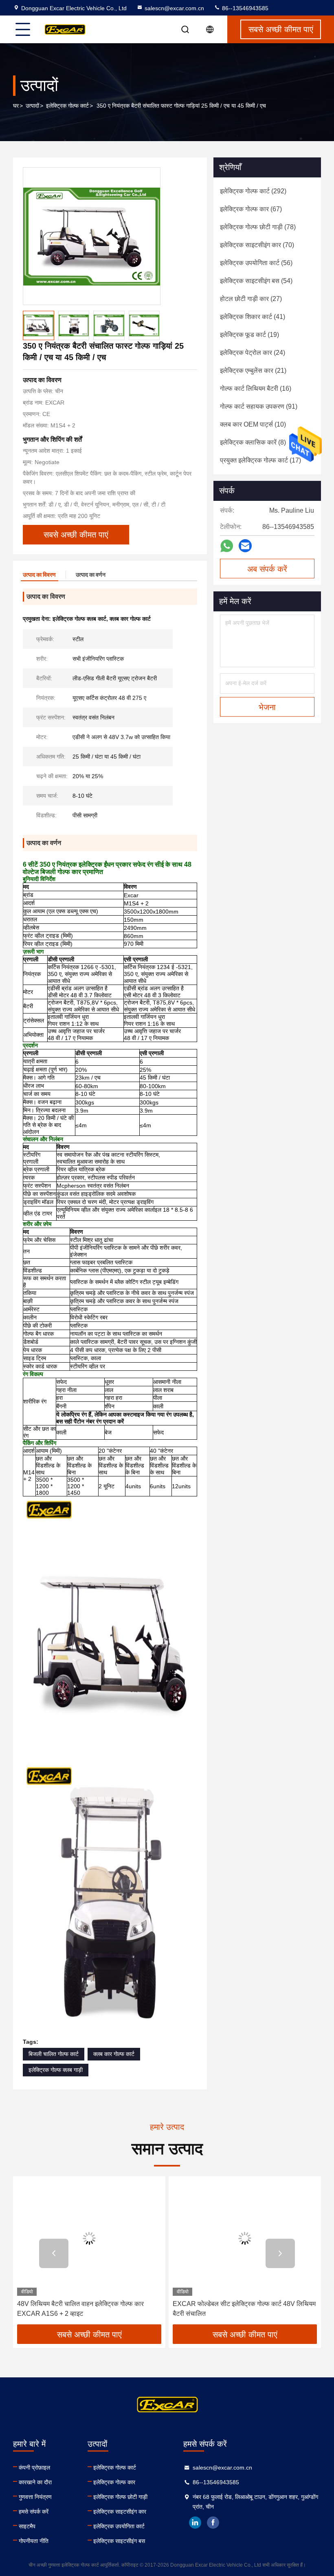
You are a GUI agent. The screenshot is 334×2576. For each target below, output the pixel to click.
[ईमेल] (245, 546)
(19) (249, 335)
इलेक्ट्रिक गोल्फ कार (114, 2482)
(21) (253, 371)
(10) (253, 424)
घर (16, 106)
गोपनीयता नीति (34, 2541)
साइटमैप (27, 2526)
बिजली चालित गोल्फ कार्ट (54, 2054)
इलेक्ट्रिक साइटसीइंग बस (119, 2541)
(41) (253, 317)
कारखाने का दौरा (35, 2482)
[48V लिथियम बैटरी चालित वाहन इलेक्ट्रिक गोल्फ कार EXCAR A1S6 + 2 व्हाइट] (89, 2238)
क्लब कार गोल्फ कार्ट (114, 2054)
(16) (256, 388)
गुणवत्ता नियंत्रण (35, 2497)
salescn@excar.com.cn (174, 8)
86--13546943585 (244, 8)
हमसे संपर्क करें (34, 2512)
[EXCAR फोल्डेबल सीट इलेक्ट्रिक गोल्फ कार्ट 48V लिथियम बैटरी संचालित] (245, 2238)
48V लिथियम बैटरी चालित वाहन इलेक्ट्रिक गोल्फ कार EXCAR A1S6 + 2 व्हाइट (80, 2309)
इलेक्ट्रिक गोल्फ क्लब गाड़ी (56, 2070)
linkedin (195, 2523)
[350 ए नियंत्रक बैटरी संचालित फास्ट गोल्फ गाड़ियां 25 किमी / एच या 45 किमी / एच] (92, 236)
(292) (253, 191)
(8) (253, 442)
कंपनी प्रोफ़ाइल (34, 2468)
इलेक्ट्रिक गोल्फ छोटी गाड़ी (120, 2497)
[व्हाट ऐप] (227, 546)
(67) (251, 209)
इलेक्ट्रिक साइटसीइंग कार (120, 2512)
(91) (259, 406)
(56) (256, 263)
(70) (257, 245)
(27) (251, 299)
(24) (253, 353)
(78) (258, 227)
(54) (256, 281)
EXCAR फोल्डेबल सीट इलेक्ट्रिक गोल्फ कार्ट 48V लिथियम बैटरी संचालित (244, 2309)
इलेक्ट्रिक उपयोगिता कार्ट (119, 2526)
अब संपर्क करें (267, 569)
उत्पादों (32, 106)
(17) (260, 460)
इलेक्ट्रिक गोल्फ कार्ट (67, 106)
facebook (213, 2523)
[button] (54, 2253)
